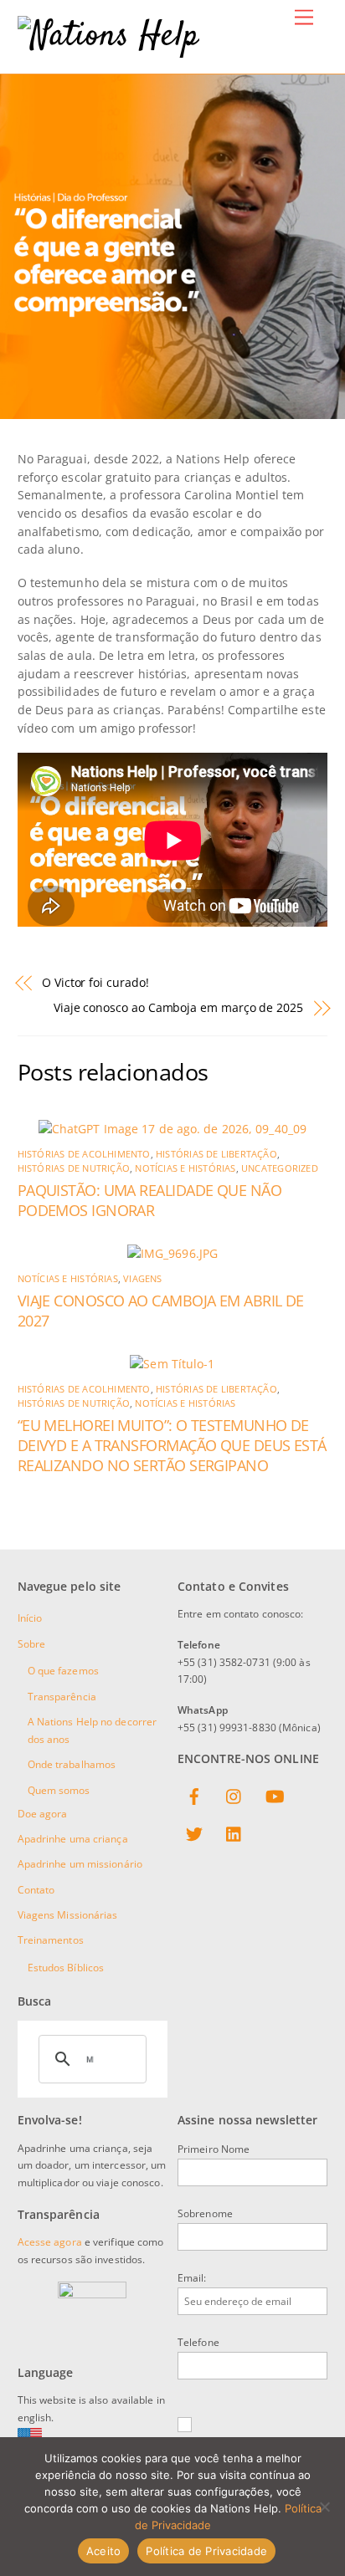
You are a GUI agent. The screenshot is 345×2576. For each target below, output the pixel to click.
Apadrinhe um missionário (80, 1864)
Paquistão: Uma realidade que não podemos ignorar (150, 1200)
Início (30, 1618)
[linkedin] (234, 1832)
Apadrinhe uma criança (73, 1839)
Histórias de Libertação (216, 1154)
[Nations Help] (108, 37)
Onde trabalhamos (72, 1764)
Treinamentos (51, 1940)
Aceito (104, 2551)
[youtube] (275, 1794)
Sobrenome (205, 2213)
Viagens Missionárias (68, 1915)
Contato (36, 1890)
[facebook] (194, 1794)
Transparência (62, 1697)
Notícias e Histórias (185, 1168)
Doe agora (43, 1814)
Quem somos (59, 1790)
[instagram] (234, 1794)
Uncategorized (280, 1168)
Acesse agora (50, 2242)
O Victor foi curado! (95, 982)
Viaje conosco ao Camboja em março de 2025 (178, 1007)
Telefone (198, 2342)
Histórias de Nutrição (74, 1168)
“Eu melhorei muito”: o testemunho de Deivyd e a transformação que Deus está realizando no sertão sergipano (172, 1445)
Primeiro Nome (214, 2149)
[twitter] (194, 1832)
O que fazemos (63, 1671)
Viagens (142, 1279)
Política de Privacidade (206, 2551)
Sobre (32, 1644)
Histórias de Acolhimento (84, 1154)
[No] (324, 2507)
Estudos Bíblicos (66, 1968)
